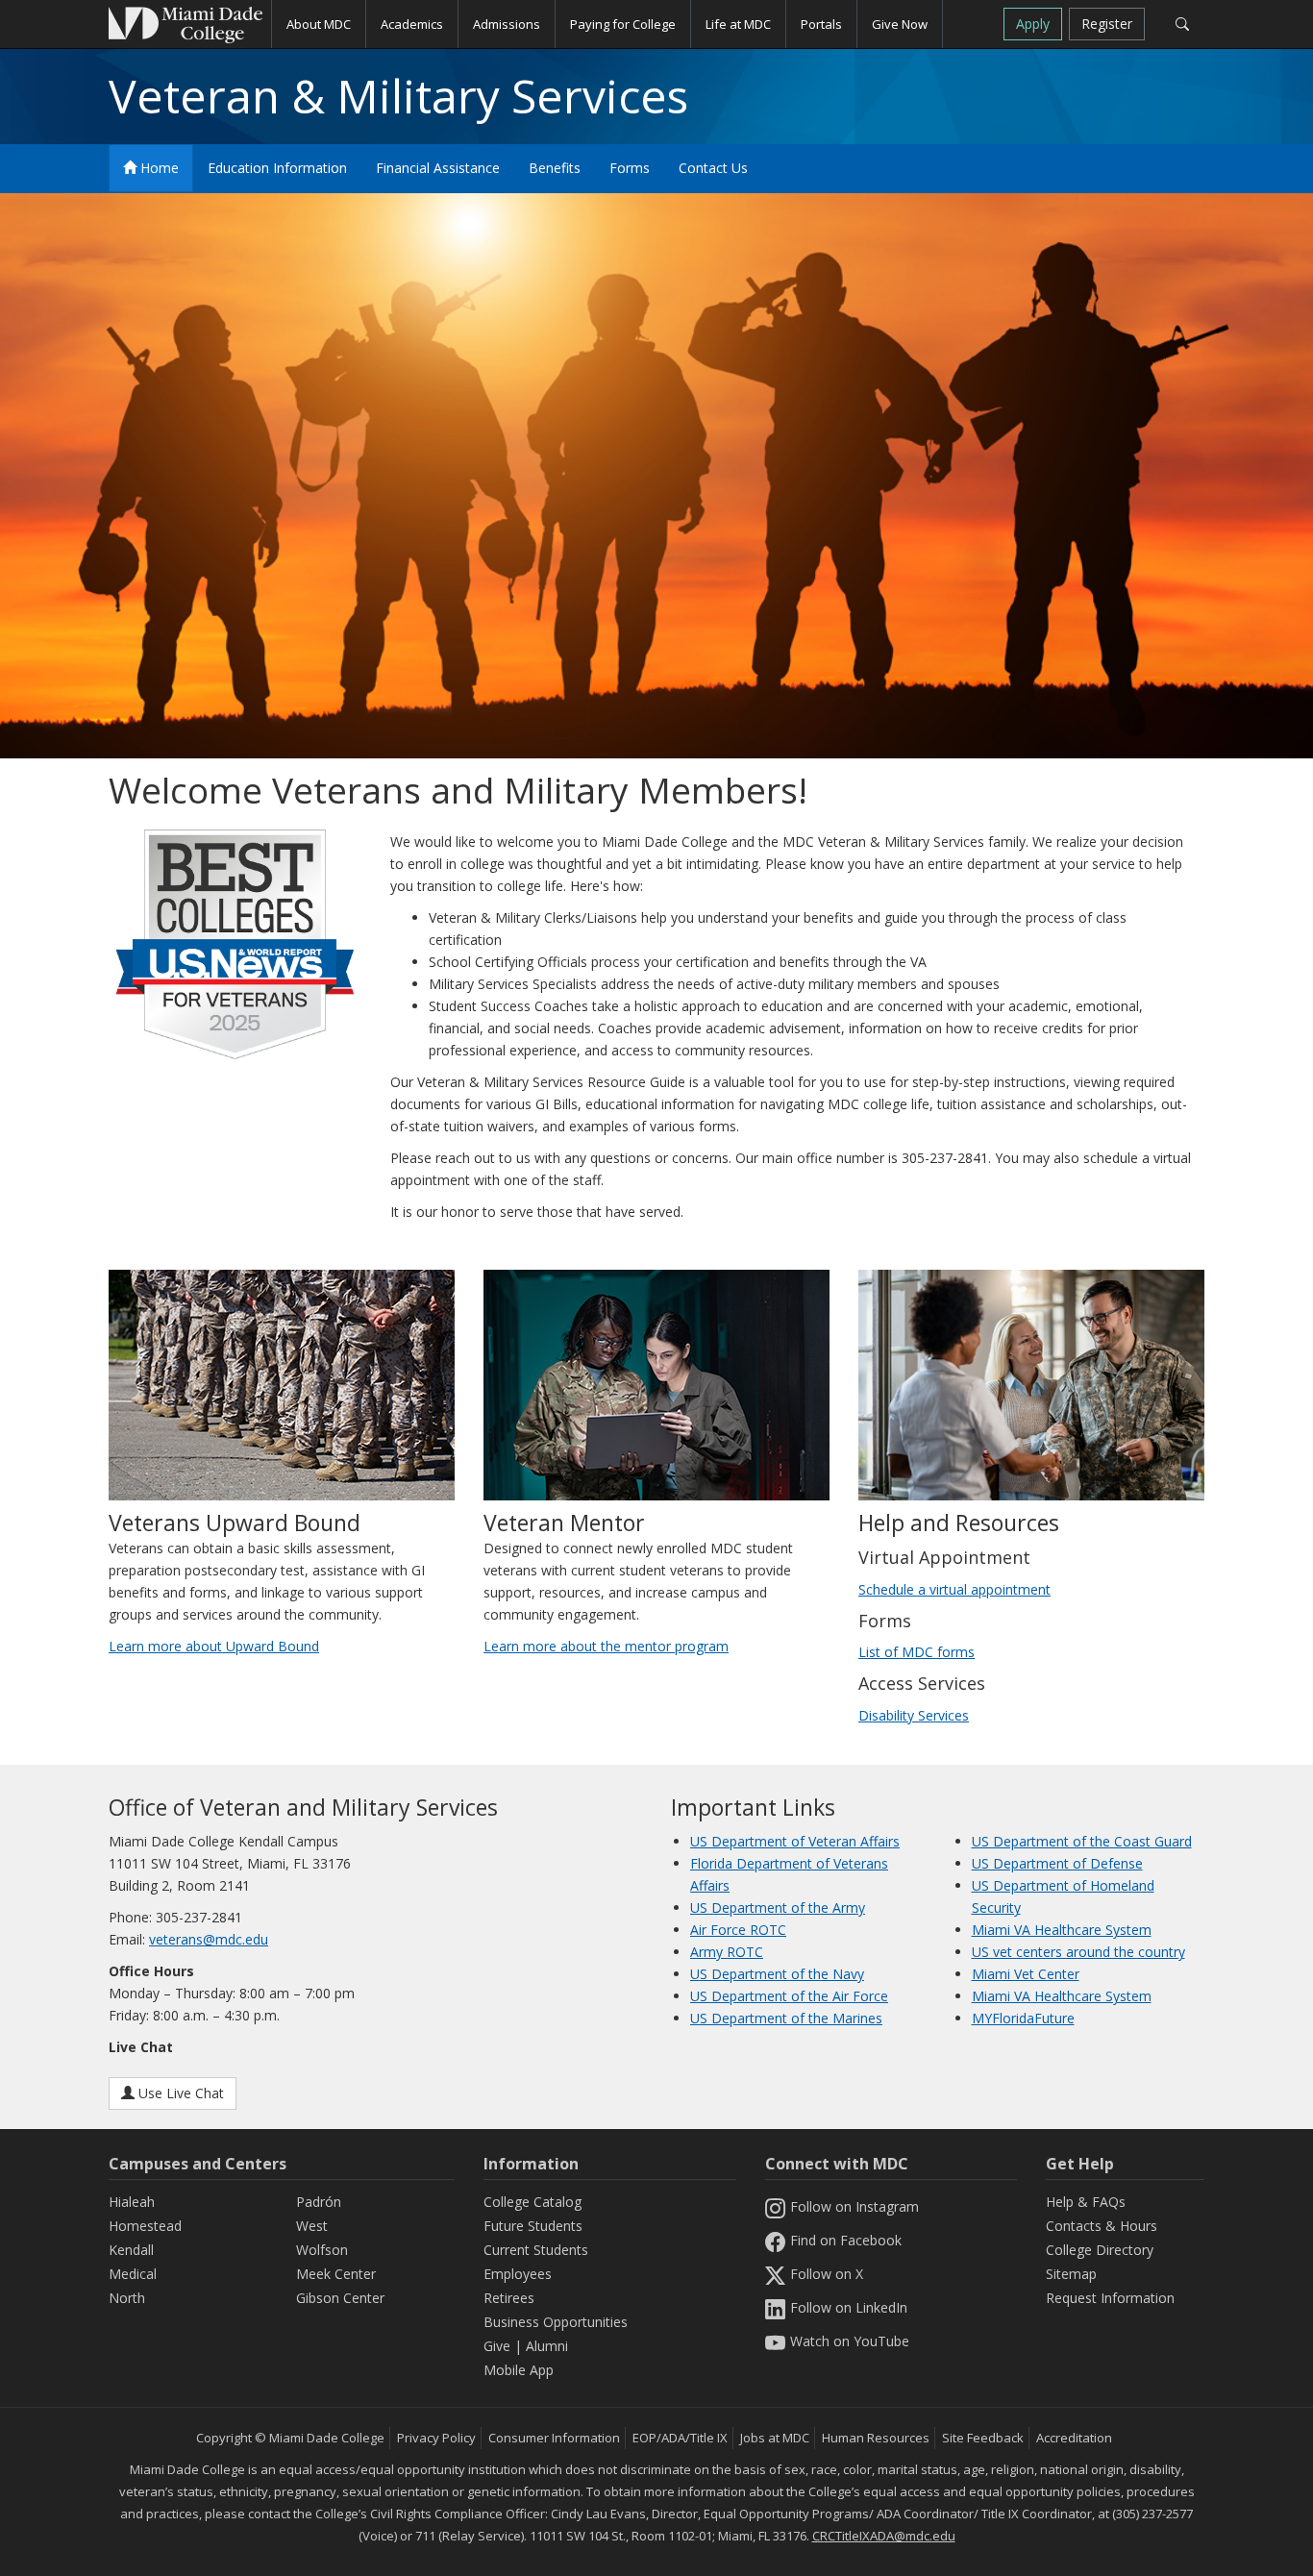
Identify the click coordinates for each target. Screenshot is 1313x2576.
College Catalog (533, 2202)
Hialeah (132, 2202)
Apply (1033, 24)
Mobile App (519, 2370)
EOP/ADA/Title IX (680, 2438)
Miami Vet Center (1026, 1974)
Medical (133, 2274)
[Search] (1182, 24)
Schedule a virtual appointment (954, 1589)
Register (1107, 24)
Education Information (277, 168)
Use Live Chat (179, 2093)
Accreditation (1074, 2438)
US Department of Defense (1057, 1863)
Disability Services (914, 1715)
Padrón (319, 2202)
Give (497, 2346)
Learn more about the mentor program (606, 1646)
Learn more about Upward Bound (214, 1646)
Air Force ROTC (738, 1930)
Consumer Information (554, 2438)
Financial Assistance (438, 168)
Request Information (1110, 2298)
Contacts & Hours (1102, 2226)
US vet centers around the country (1078, 1952)
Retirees (509, 2298)
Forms (630, 168)
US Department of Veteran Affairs (795, 1841)
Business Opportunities (556, 2322)
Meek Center (336, 2274)
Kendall (131, 2250)
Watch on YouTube (850, 2341)
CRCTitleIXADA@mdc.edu (884, 2536)
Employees (518, 2274)
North (127, 2298)
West (312, 2226)
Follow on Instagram (855, 2206)
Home (158, 168)
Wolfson (322, 2250)
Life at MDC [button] (738, 24)
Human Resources (876, 2438)
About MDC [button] (319, 24)
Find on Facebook (846, 2240)
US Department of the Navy (777, 1974)
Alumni (547, 2346)
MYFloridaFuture (1023, 2018)
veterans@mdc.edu (209, 1939)
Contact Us (713, 168)
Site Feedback (983, 2438)
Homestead (145, 2226)
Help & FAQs (1086, 2202)
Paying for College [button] (623, 24)
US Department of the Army (778, 1907)
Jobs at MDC (775, 2438)
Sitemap (1071, 2274)
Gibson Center (340, 2298)
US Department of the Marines (786, 2018)
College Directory (1100, 2250)
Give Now (900, 24)
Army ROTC (727, 1952)
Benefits (555, 168)
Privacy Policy (436, 2438)
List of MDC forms (917, 1652)
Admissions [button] (507, 24)
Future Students (533, 2226)
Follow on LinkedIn (849, 2307)
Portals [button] (821, 24)
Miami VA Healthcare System (1062, 1930)
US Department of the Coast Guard (1082, 1841)
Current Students (536, 2250)
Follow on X (827, 2274)
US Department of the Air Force (789, 1996)
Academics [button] (412, 24)
